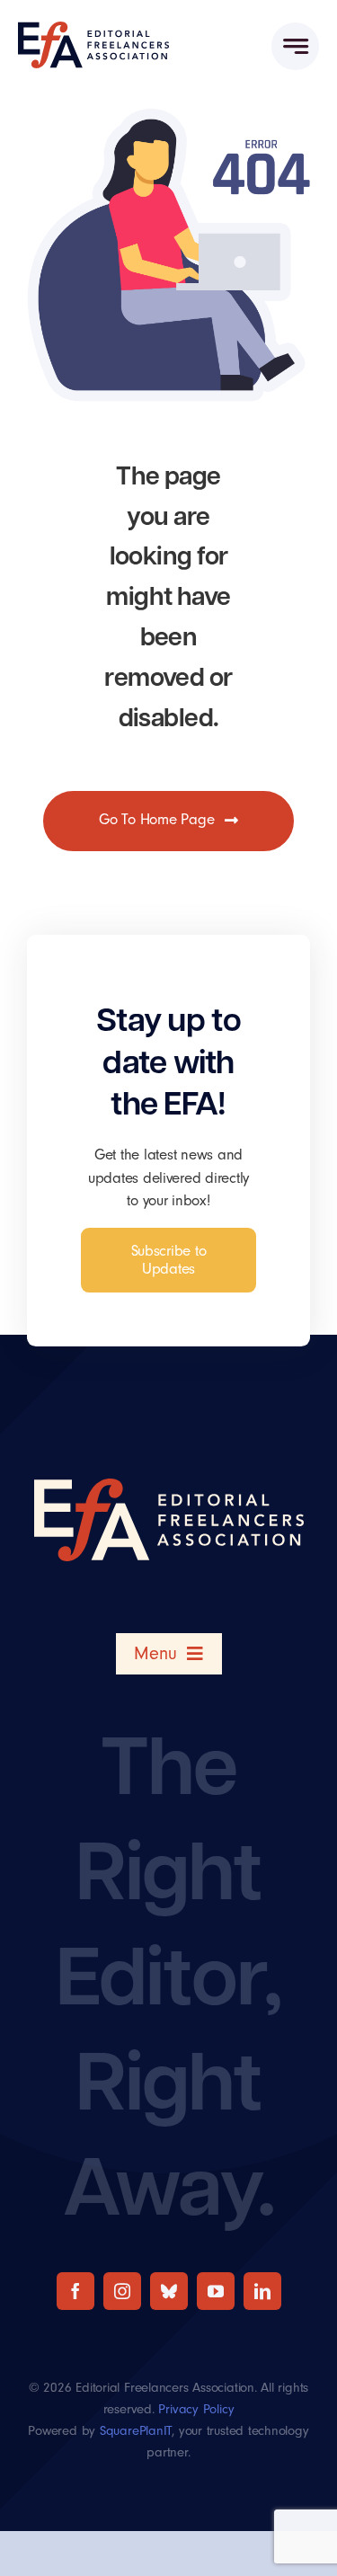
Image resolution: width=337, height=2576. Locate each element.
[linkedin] (262, 2291)
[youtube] (216, 2291)
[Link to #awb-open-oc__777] (295, 46)
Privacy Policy (196, 2409)
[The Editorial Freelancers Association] (93, 29)
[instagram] (122, 2291)
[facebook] (75, 2291)
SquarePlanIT (136, 2431)
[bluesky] (169, 2291)
